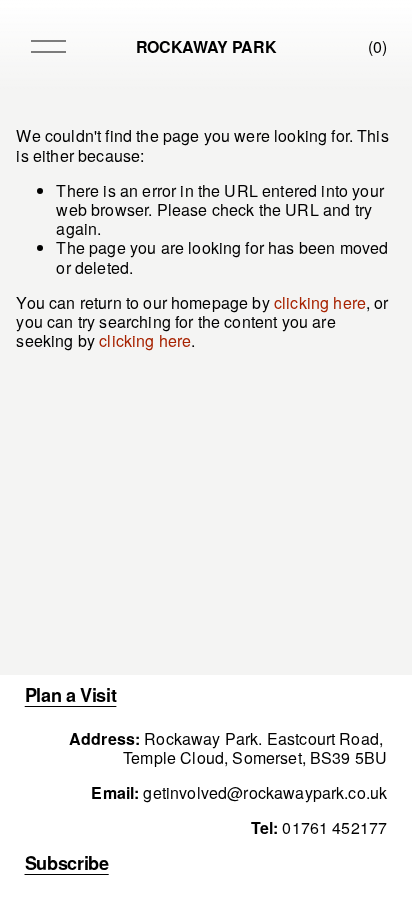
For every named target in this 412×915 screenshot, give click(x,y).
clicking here (320, 302)
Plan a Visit (71, 695)
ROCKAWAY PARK (206, 46)
